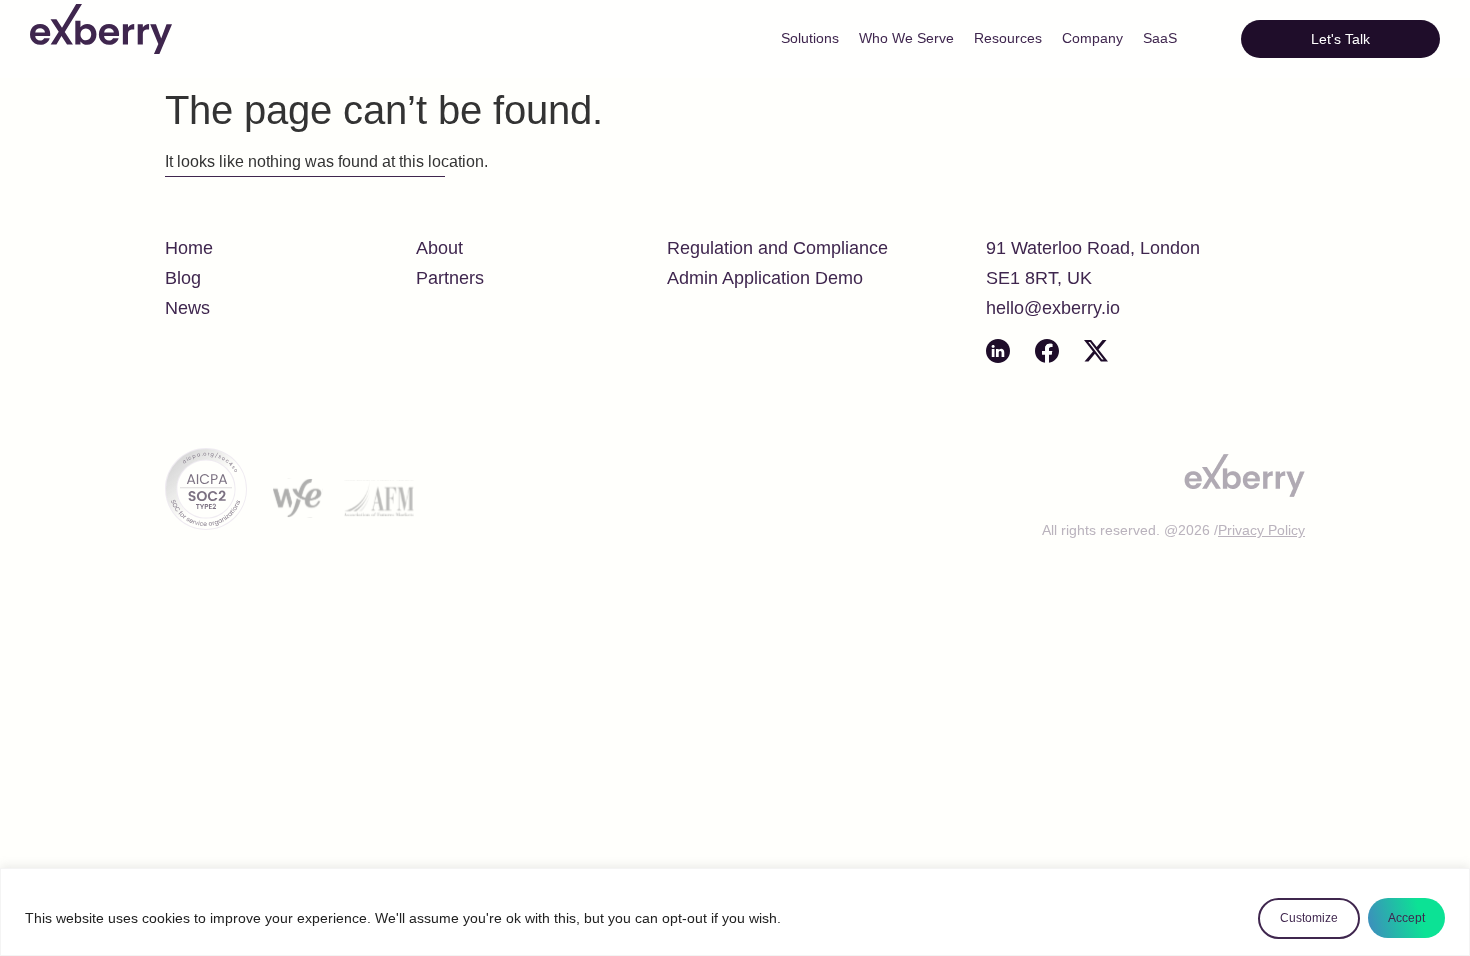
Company (1092, 38)
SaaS (1160, 38)
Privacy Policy (1261, 530)
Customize (1309, 918)
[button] (1340, 39)
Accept (1406, 918)
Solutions (810, 38)
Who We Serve (906, 38)
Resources (1008, 38)
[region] (735, 912)
